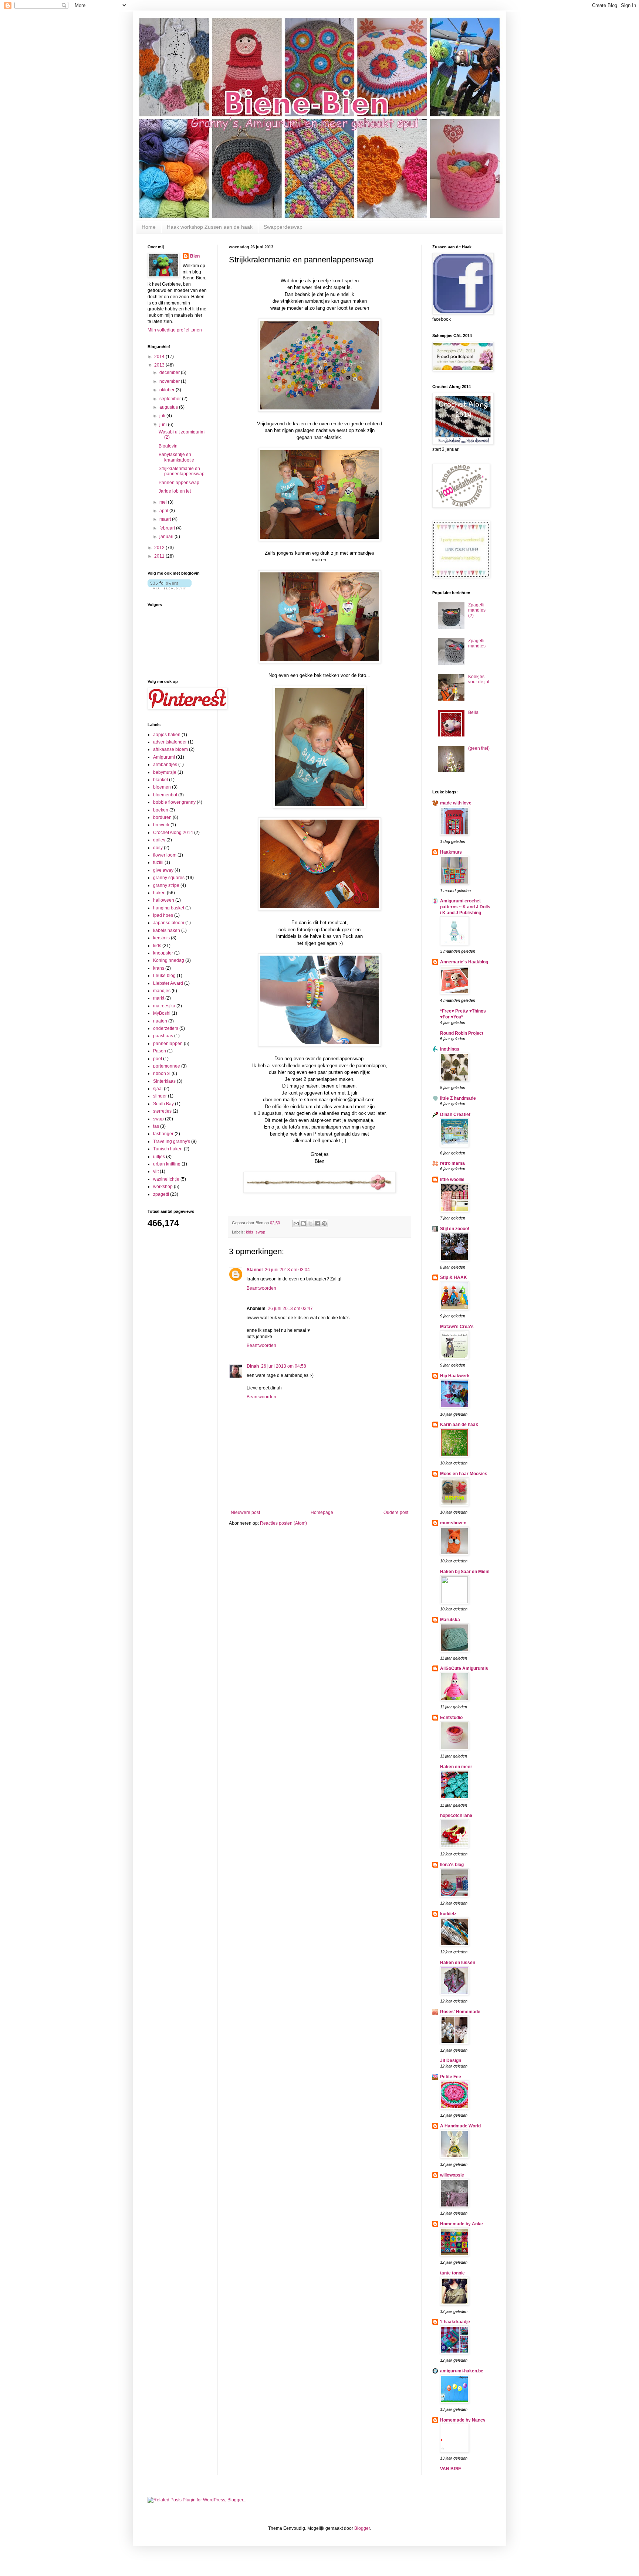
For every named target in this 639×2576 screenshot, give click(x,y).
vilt (156, 1171)
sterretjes (162, 1111)
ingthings (450, 1049)
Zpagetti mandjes (477, 643)
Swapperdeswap (283, 227)
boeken (161, 810)
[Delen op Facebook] (317, 1224)
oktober (168, 390)
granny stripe (166, 885)
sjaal (158, 1089)
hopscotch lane (456, 1816)
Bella (473, 712)
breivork (161, 825)
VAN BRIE (451, 2469)
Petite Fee (451, 2077)
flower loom (165, 855)
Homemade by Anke (461, 2224)
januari (167, 537)
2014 (160, 357)
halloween (164, 900)
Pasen (160, 1051)
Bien (195, 256)
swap (260, 1232)
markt (159, 998)
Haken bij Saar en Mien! (465, 1572)
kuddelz (448, 1914)
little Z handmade (458, 1098)
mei (164, 502)
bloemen (162, 787)
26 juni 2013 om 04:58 (284, 1366)
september (171, 399)
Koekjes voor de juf (479, 679)
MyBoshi (162, 1013)
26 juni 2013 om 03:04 (287, 1270)
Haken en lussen (458, 1963)
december (170, 372)
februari (168, 528)
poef (158, 1059)
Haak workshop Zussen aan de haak (210, 227)
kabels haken (167, 930)
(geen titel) (479, 748)
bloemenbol (165, 795)
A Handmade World (460, 2126)
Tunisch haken (168, 1149)
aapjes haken (167, 735)
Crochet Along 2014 (173, 833)
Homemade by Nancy (463, 2420)
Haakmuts (451, 852)
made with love (456, 803)
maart (166, 519)
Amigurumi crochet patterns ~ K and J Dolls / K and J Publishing (465, 907)
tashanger (163, 1134)
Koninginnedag (169, 960)
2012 (160, 548)
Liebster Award (168, 983)
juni (164, 425)
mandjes (162, 991)
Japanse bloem (169, 923)
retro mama (452, 1163)
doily (158, 848)
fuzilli (158, 862)
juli (163, 416)
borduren (162, 817)
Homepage (322, 1512)
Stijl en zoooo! (455, 1229)
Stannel (255, 1270)
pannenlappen (168, 1044)
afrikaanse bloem (170, 749)
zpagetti (161, 1194)
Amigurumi (164, 757)
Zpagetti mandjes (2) (477, 610)
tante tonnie (452, 2273)
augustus (169, 407)
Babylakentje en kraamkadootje (176, 457)
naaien (160, 1021)
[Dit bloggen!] (303, 1224)
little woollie (452, 1180)
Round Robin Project (462, 1033)
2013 (160, 365)
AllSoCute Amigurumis (464, 1668)
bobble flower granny (174, 802)
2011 (160, 556)
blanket (160, 780)
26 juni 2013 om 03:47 (290, 1309)
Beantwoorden (261, 1288)
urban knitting (167, 1164)
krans (159, 968)
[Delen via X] (310, 1224)
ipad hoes (163, 915)
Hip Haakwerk (455, 1376)
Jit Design (451, 2061)
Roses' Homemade (460, 2012)
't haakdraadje (455, 2322)
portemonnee (167, 1066)
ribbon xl (162, 1073)
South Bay (163, 1104)
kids (250, 1232)
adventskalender (170, 742)
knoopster (163, 953)
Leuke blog (164, 976)
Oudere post (396, 1512)
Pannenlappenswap (179, 483)
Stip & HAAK (454, 1277)
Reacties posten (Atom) (283, 1523)
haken (159, 893)
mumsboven (453, 1523)
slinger (160, 1096)
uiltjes (159, 1157)
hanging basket (169, 908)
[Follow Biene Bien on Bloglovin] (170, 588)
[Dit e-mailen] (296, 1224)
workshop (163, 1187)
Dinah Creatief (455, 1115)
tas (156, 1126)
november (170, 381)
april (164, 511)
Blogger (362, 2528)
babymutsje (165, 772)
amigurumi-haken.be (462, 2371)
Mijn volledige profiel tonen (175, 330)
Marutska (450, 1620)
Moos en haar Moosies (464, 1474)
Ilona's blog (452, 1865)
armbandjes (165, 765)
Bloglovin (168, 446)
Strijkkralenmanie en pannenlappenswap (182, 471)
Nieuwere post (245, 1512)
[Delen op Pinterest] (324, 1224)
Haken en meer (456, 1767)
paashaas (163, 1036)
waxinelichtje (166, 1179)
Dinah (253, 1366)
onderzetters (166, 1028)
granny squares (169, 878)
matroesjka (164, 1006)
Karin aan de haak (459, 1425)
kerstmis (161, 938)
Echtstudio (451, 1718)
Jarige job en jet (175, 491)
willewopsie (452, 2175)
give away (163, 870)
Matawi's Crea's (457, 1327)
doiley (159, 840)
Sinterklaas (164, 1081)
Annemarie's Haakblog (464, 962)
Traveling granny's (172, 1141)
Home (149, 227)
